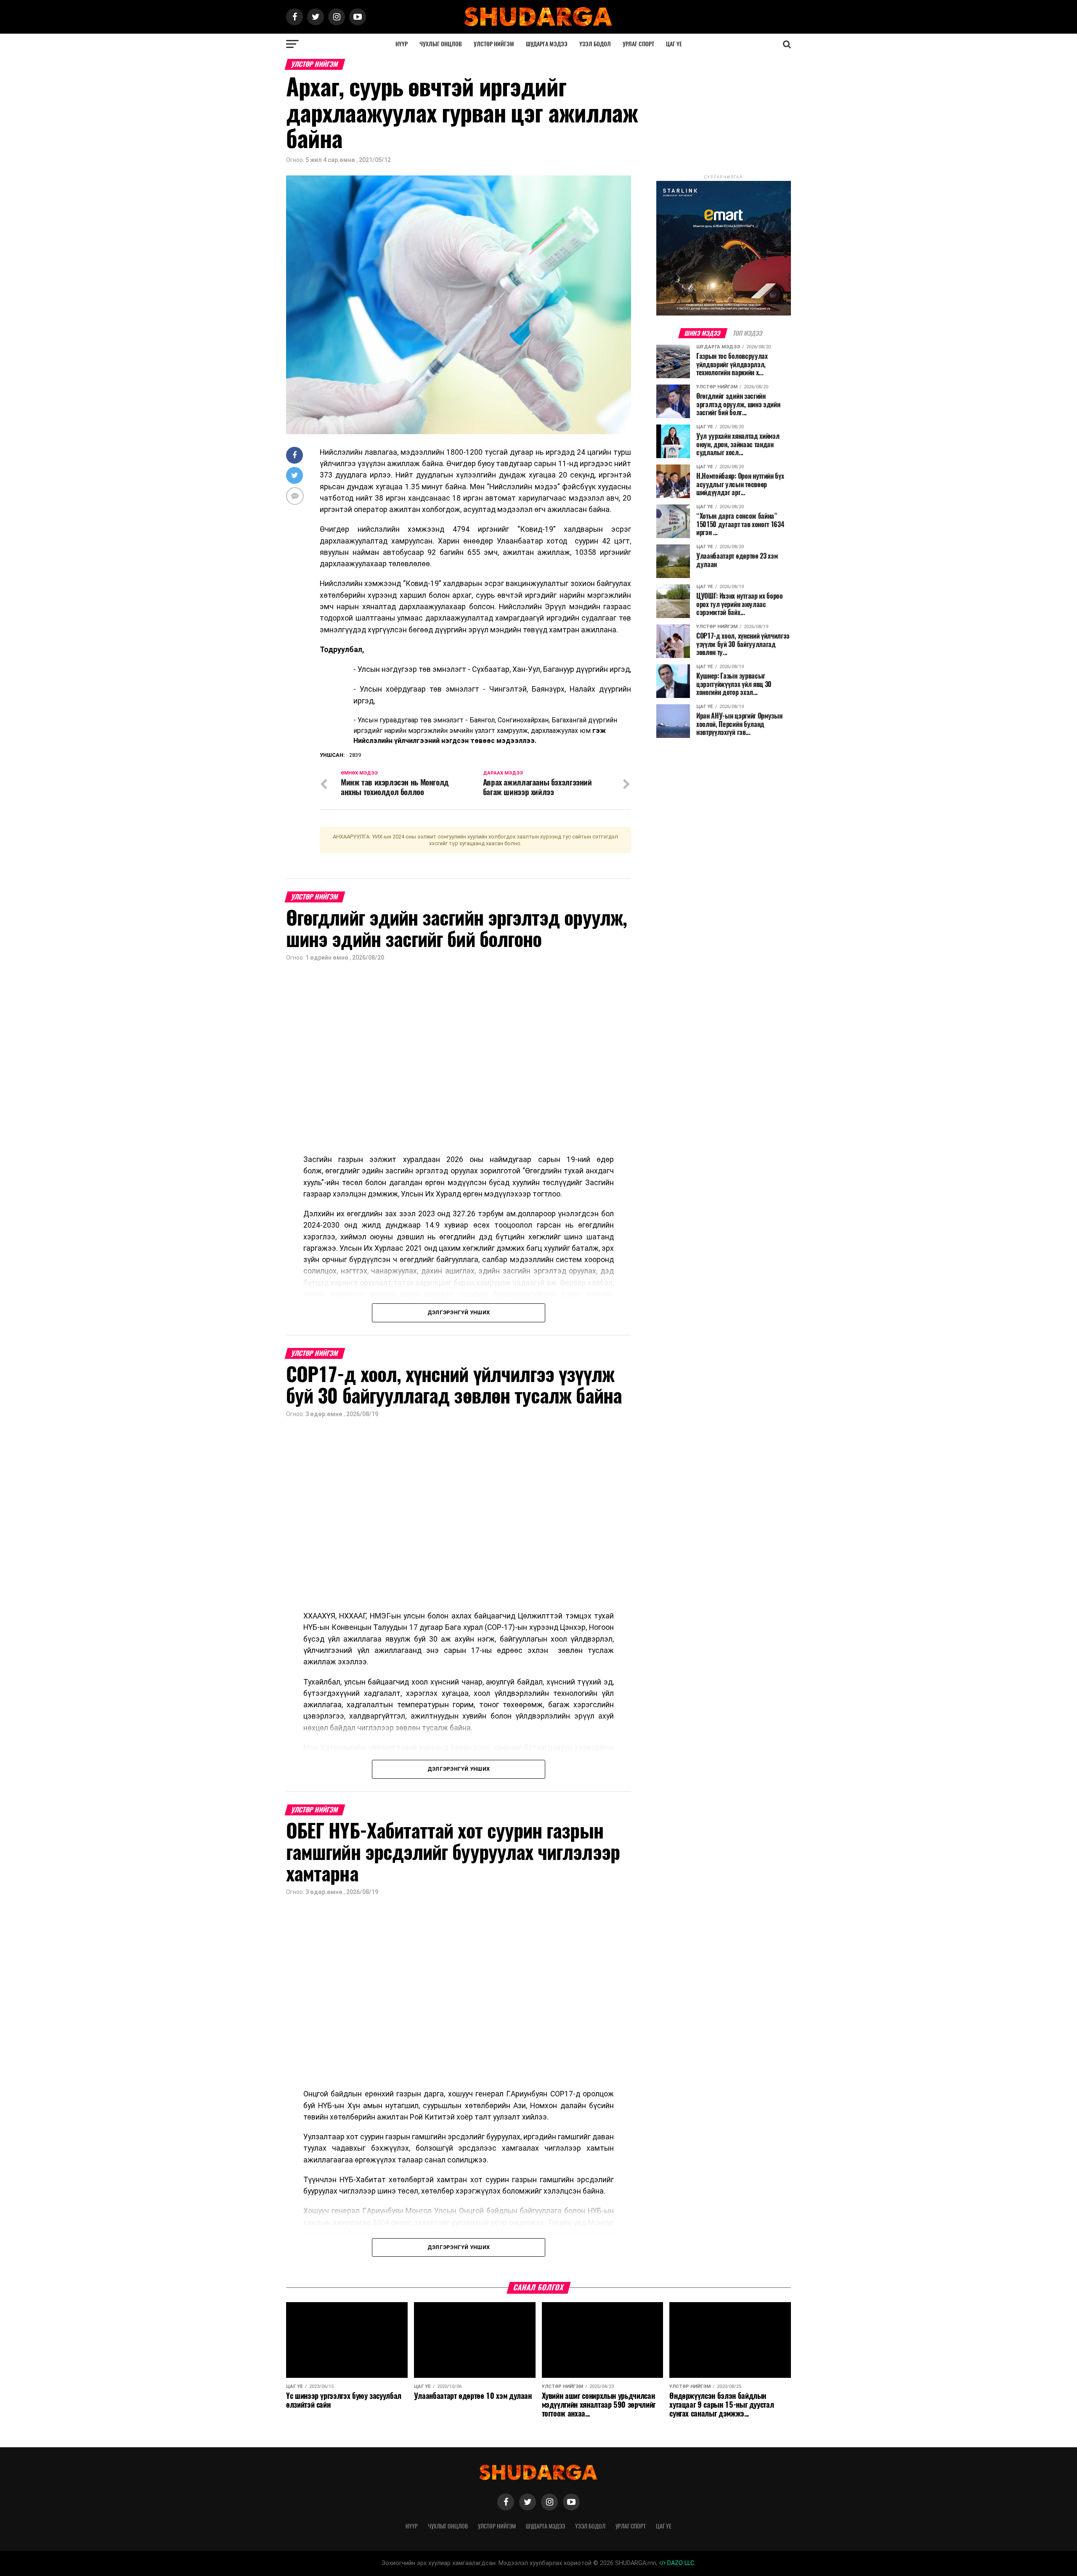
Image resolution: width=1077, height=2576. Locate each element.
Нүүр (402, 44)
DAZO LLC (680, 2563)
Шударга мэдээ (547, 44)
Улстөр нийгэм (494, 44)
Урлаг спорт (638, 44)
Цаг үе (674, 44)
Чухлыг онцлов (441, 44)
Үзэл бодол (595, 44)
